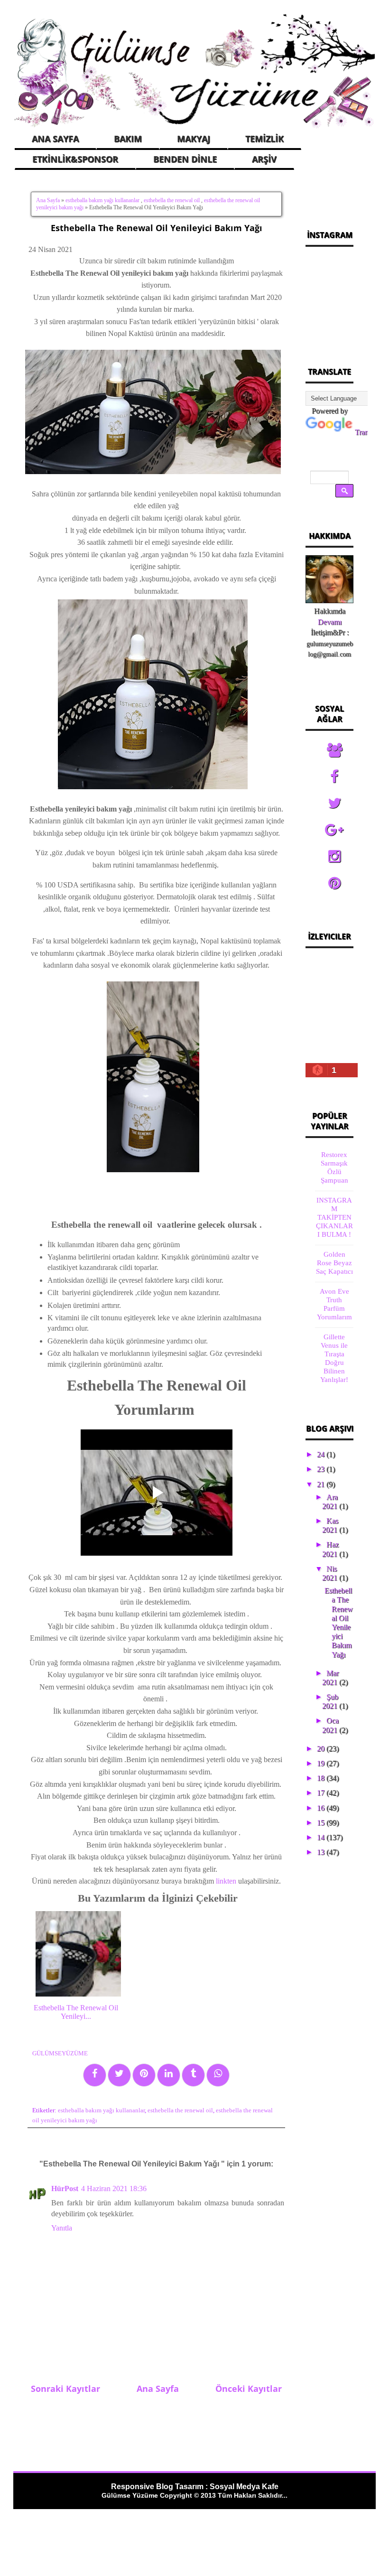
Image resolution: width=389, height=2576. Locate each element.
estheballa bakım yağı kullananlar (102, 200)
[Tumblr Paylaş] (193, 2075)
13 (322, 1852)
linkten (226, 1881)
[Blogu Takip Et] (334, 750)
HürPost (65, 2189)
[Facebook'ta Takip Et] (334, 777)
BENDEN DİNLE (185, 159)
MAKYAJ (194, 139)
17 (322, 1793)
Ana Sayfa (48, 200)
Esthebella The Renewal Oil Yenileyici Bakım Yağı (157, 228)
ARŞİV (264, 159)
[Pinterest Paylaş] (144, 2075)
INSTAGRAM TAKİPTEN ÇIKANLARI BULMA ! (334, 1217)
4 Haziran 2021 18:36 (114, 2189)
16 (322, 1808)
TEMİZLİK (264, 139)
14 (322, 1837)
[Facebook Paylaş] (95, 2075)
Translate (368, 432)
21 (322, 1484)
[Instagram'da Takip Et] (334, 857)
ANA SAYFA (55, 139)
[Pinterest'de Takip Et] (334, 883)
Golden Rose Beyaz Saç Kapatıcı (334, 1263)
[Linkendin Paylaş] (169, 2075)
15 (322, 1823)
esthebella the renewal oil (172, 200)
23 (322, 1469)
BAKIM (128, 139)
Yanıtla (62, 2228)
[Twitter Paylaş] (119, 2075)
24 (322, 1454)
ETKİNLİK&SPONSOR (75, 159)
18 (322, 1778)
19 (322, 1763)
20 (322, 1749)
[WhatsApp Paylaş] (218, 2075)
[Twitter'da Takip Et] (334, 803)
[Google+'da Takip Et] (334, 830)
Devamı (330, 622)
